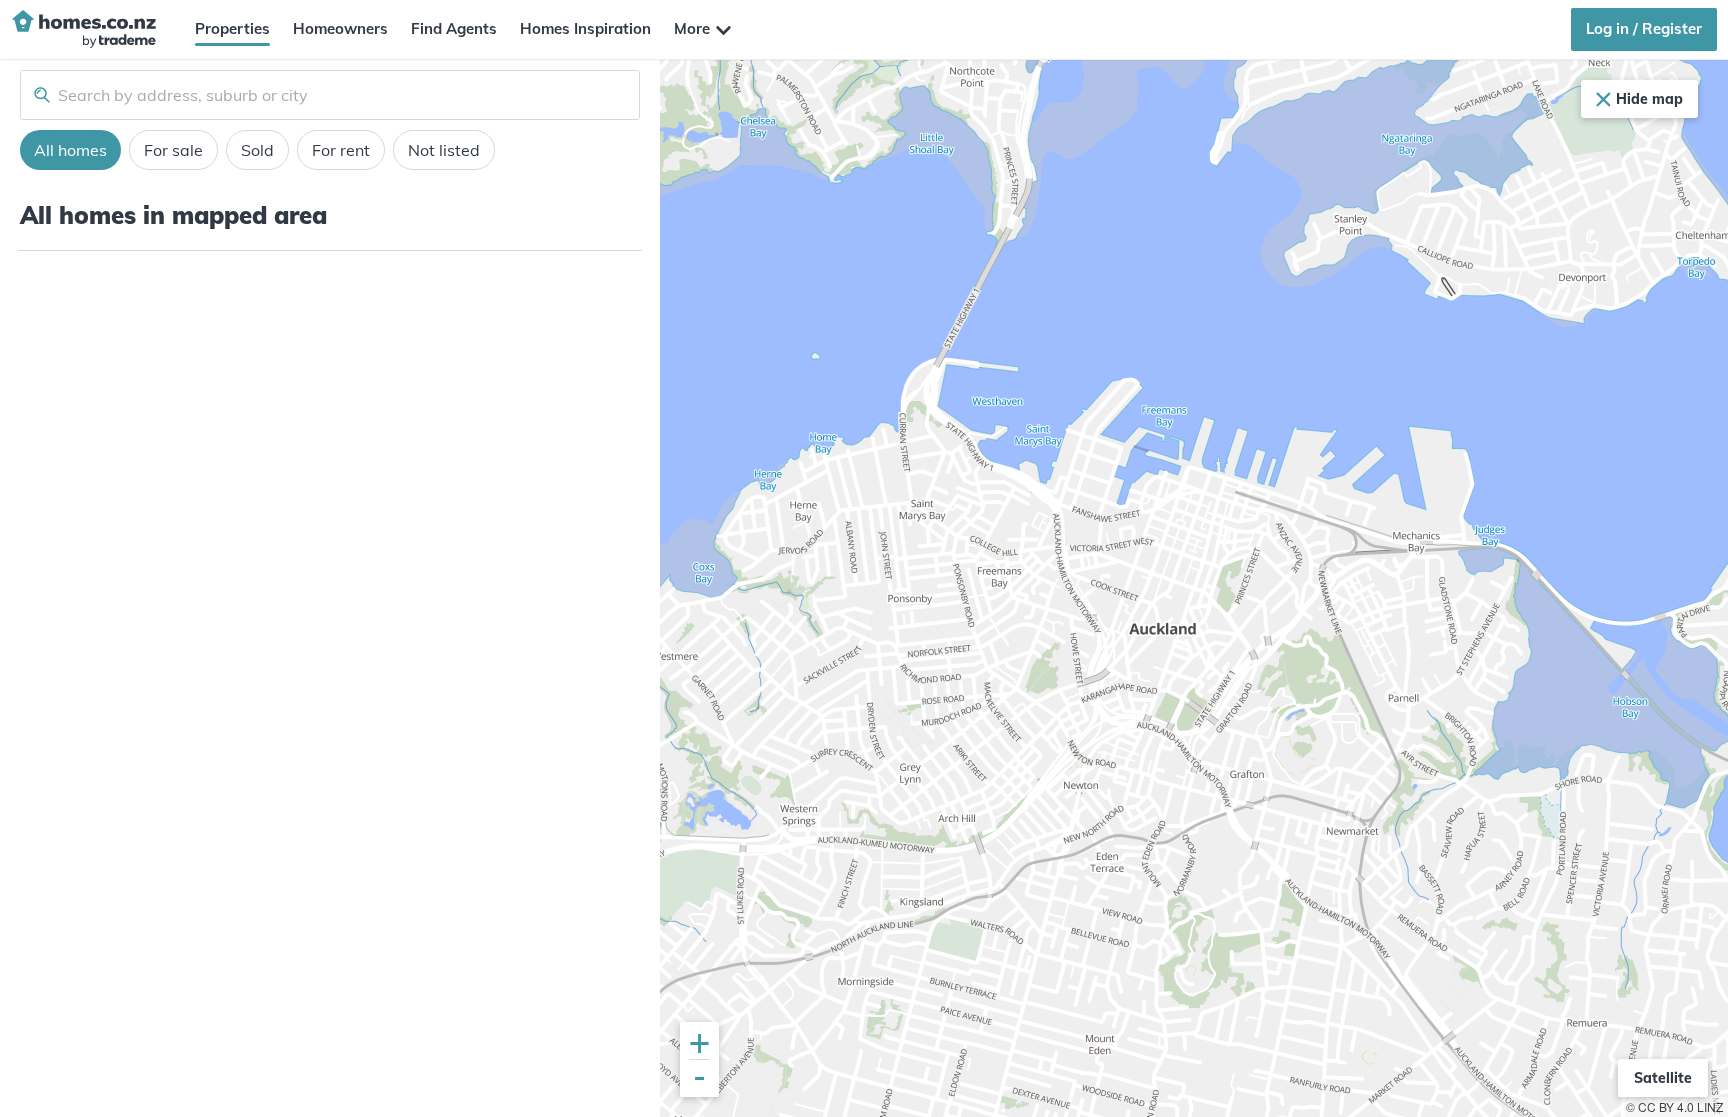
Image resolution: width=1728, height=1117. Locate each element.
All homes (70, 150)
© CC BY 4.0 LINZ (1674, 1106)
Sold (257, 150)
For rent (341, 150)
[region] (1194, 588)
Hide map (1649, 99)
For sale (173, 150)
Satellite (1663, 1078)
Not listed (444, 150)
